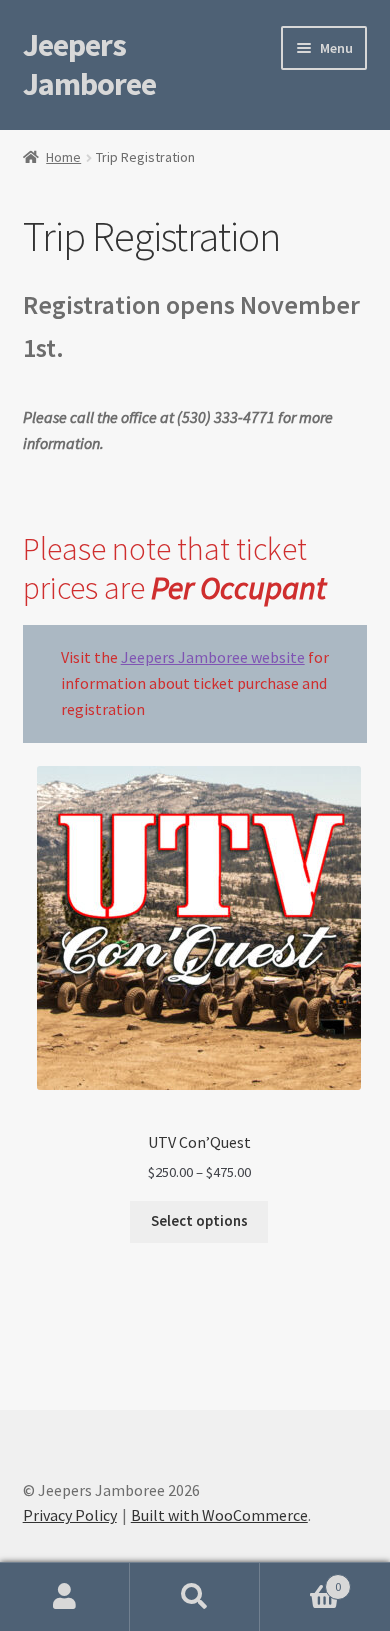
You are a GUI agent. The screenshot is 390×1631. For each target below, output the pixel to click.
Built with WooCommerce (219, 1515)
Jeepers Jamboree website (213, 657)
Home (63, 157)
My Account (65, 1597)
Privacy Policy (70, 1515)
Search (195, 1597)
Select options (199, 1221)
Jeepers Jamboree (89, 64)
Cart (300, 1579)
